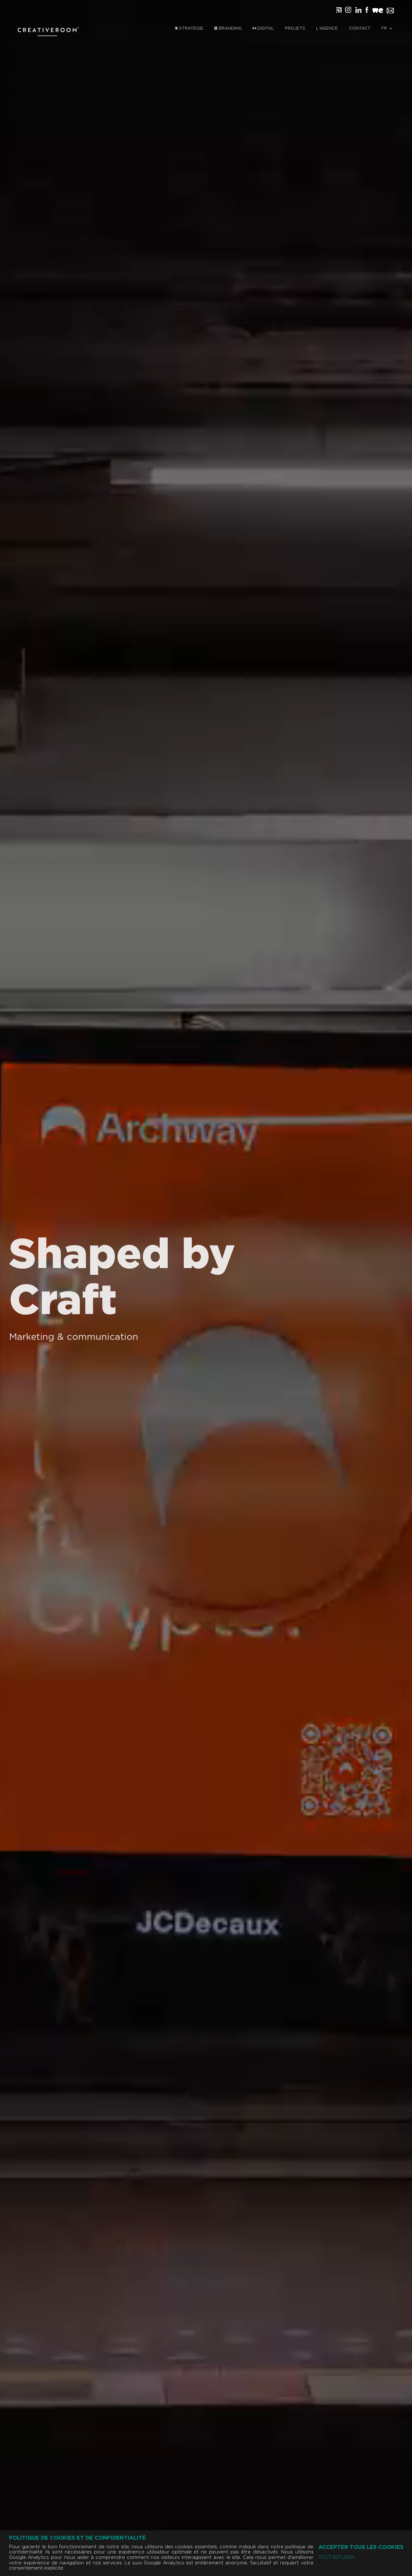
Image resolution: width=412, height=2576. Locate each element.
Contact (360, 28)
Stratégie (191, 28)
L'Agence (327, 28)
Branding (230, 28)
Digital (265, 28)
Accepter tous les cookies (361, 2547)
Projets (295, 28)
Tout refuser (336, 2558)
